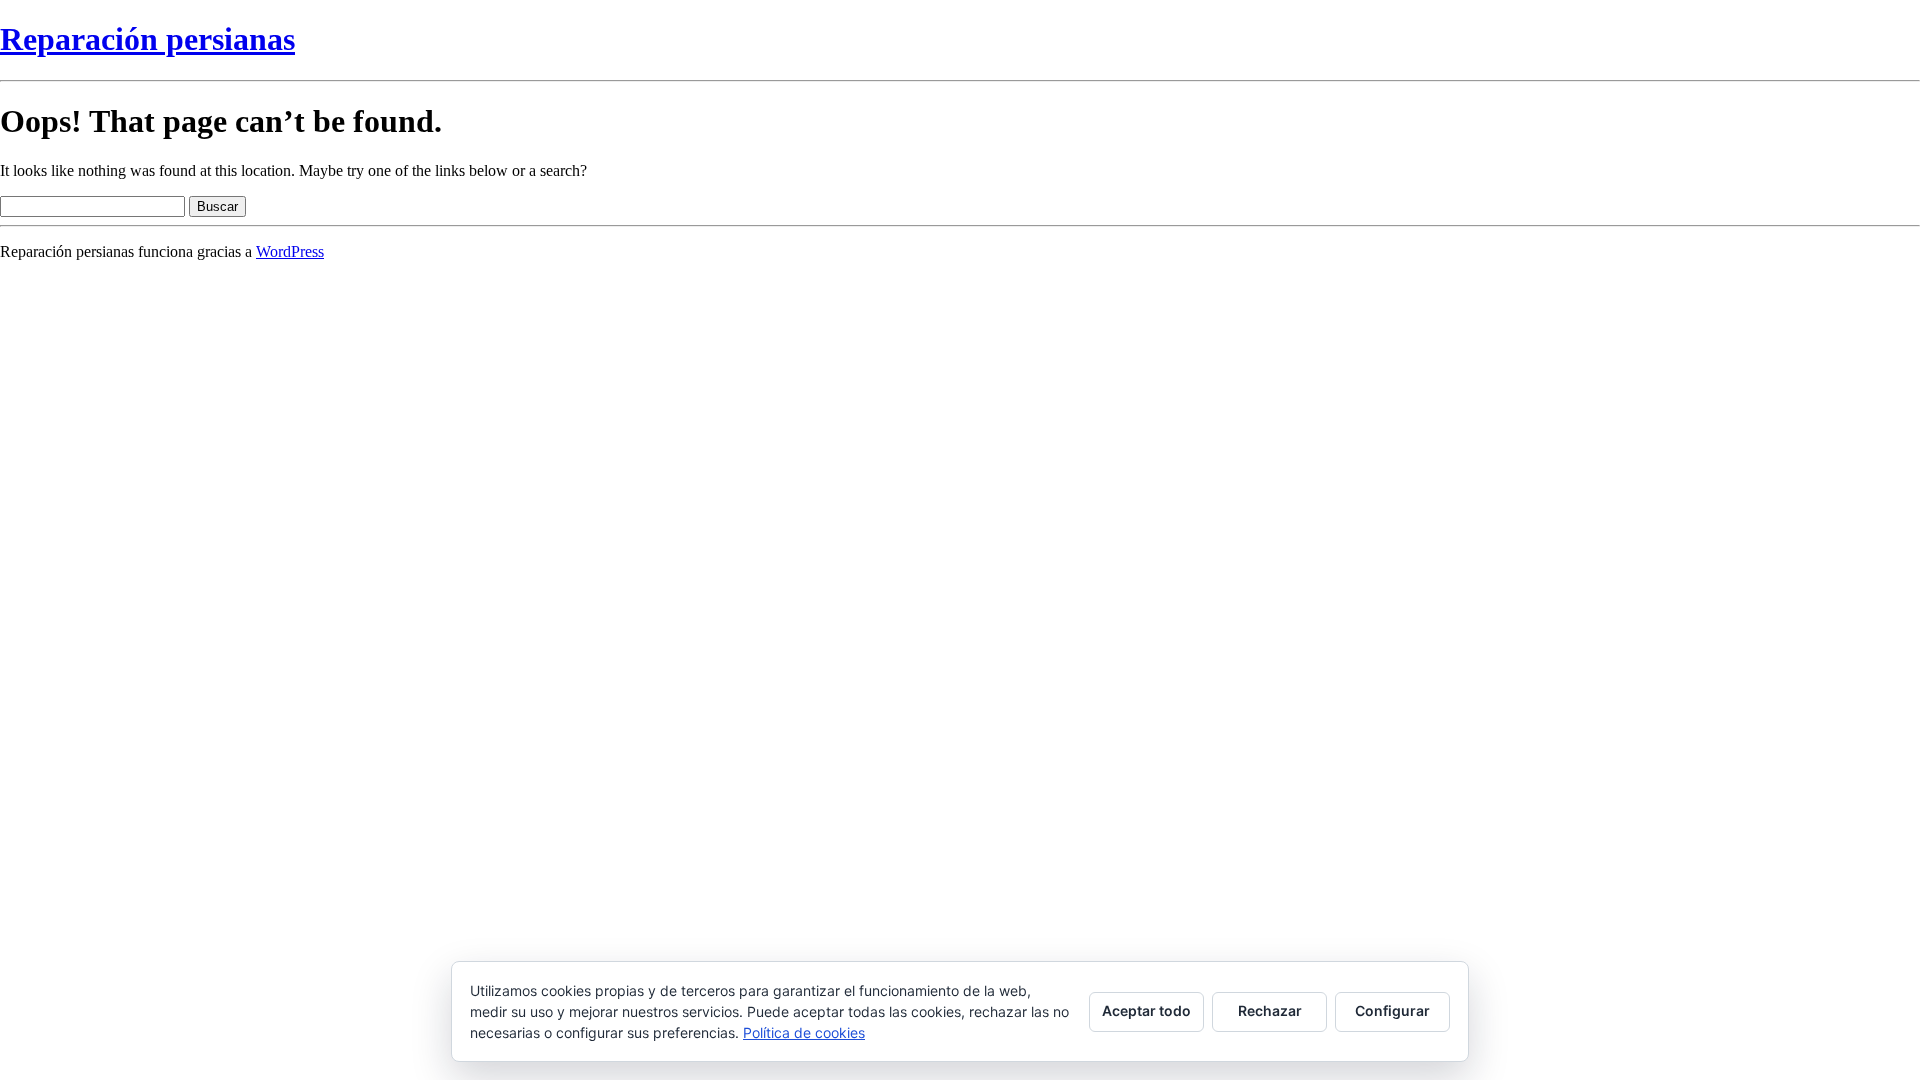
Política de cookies (804, 1032)
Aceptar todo (1146, 1010)
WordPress (290, 251)
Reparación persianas (147, 39)
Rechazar (1270, 1010)
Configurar (1392, 1010)
